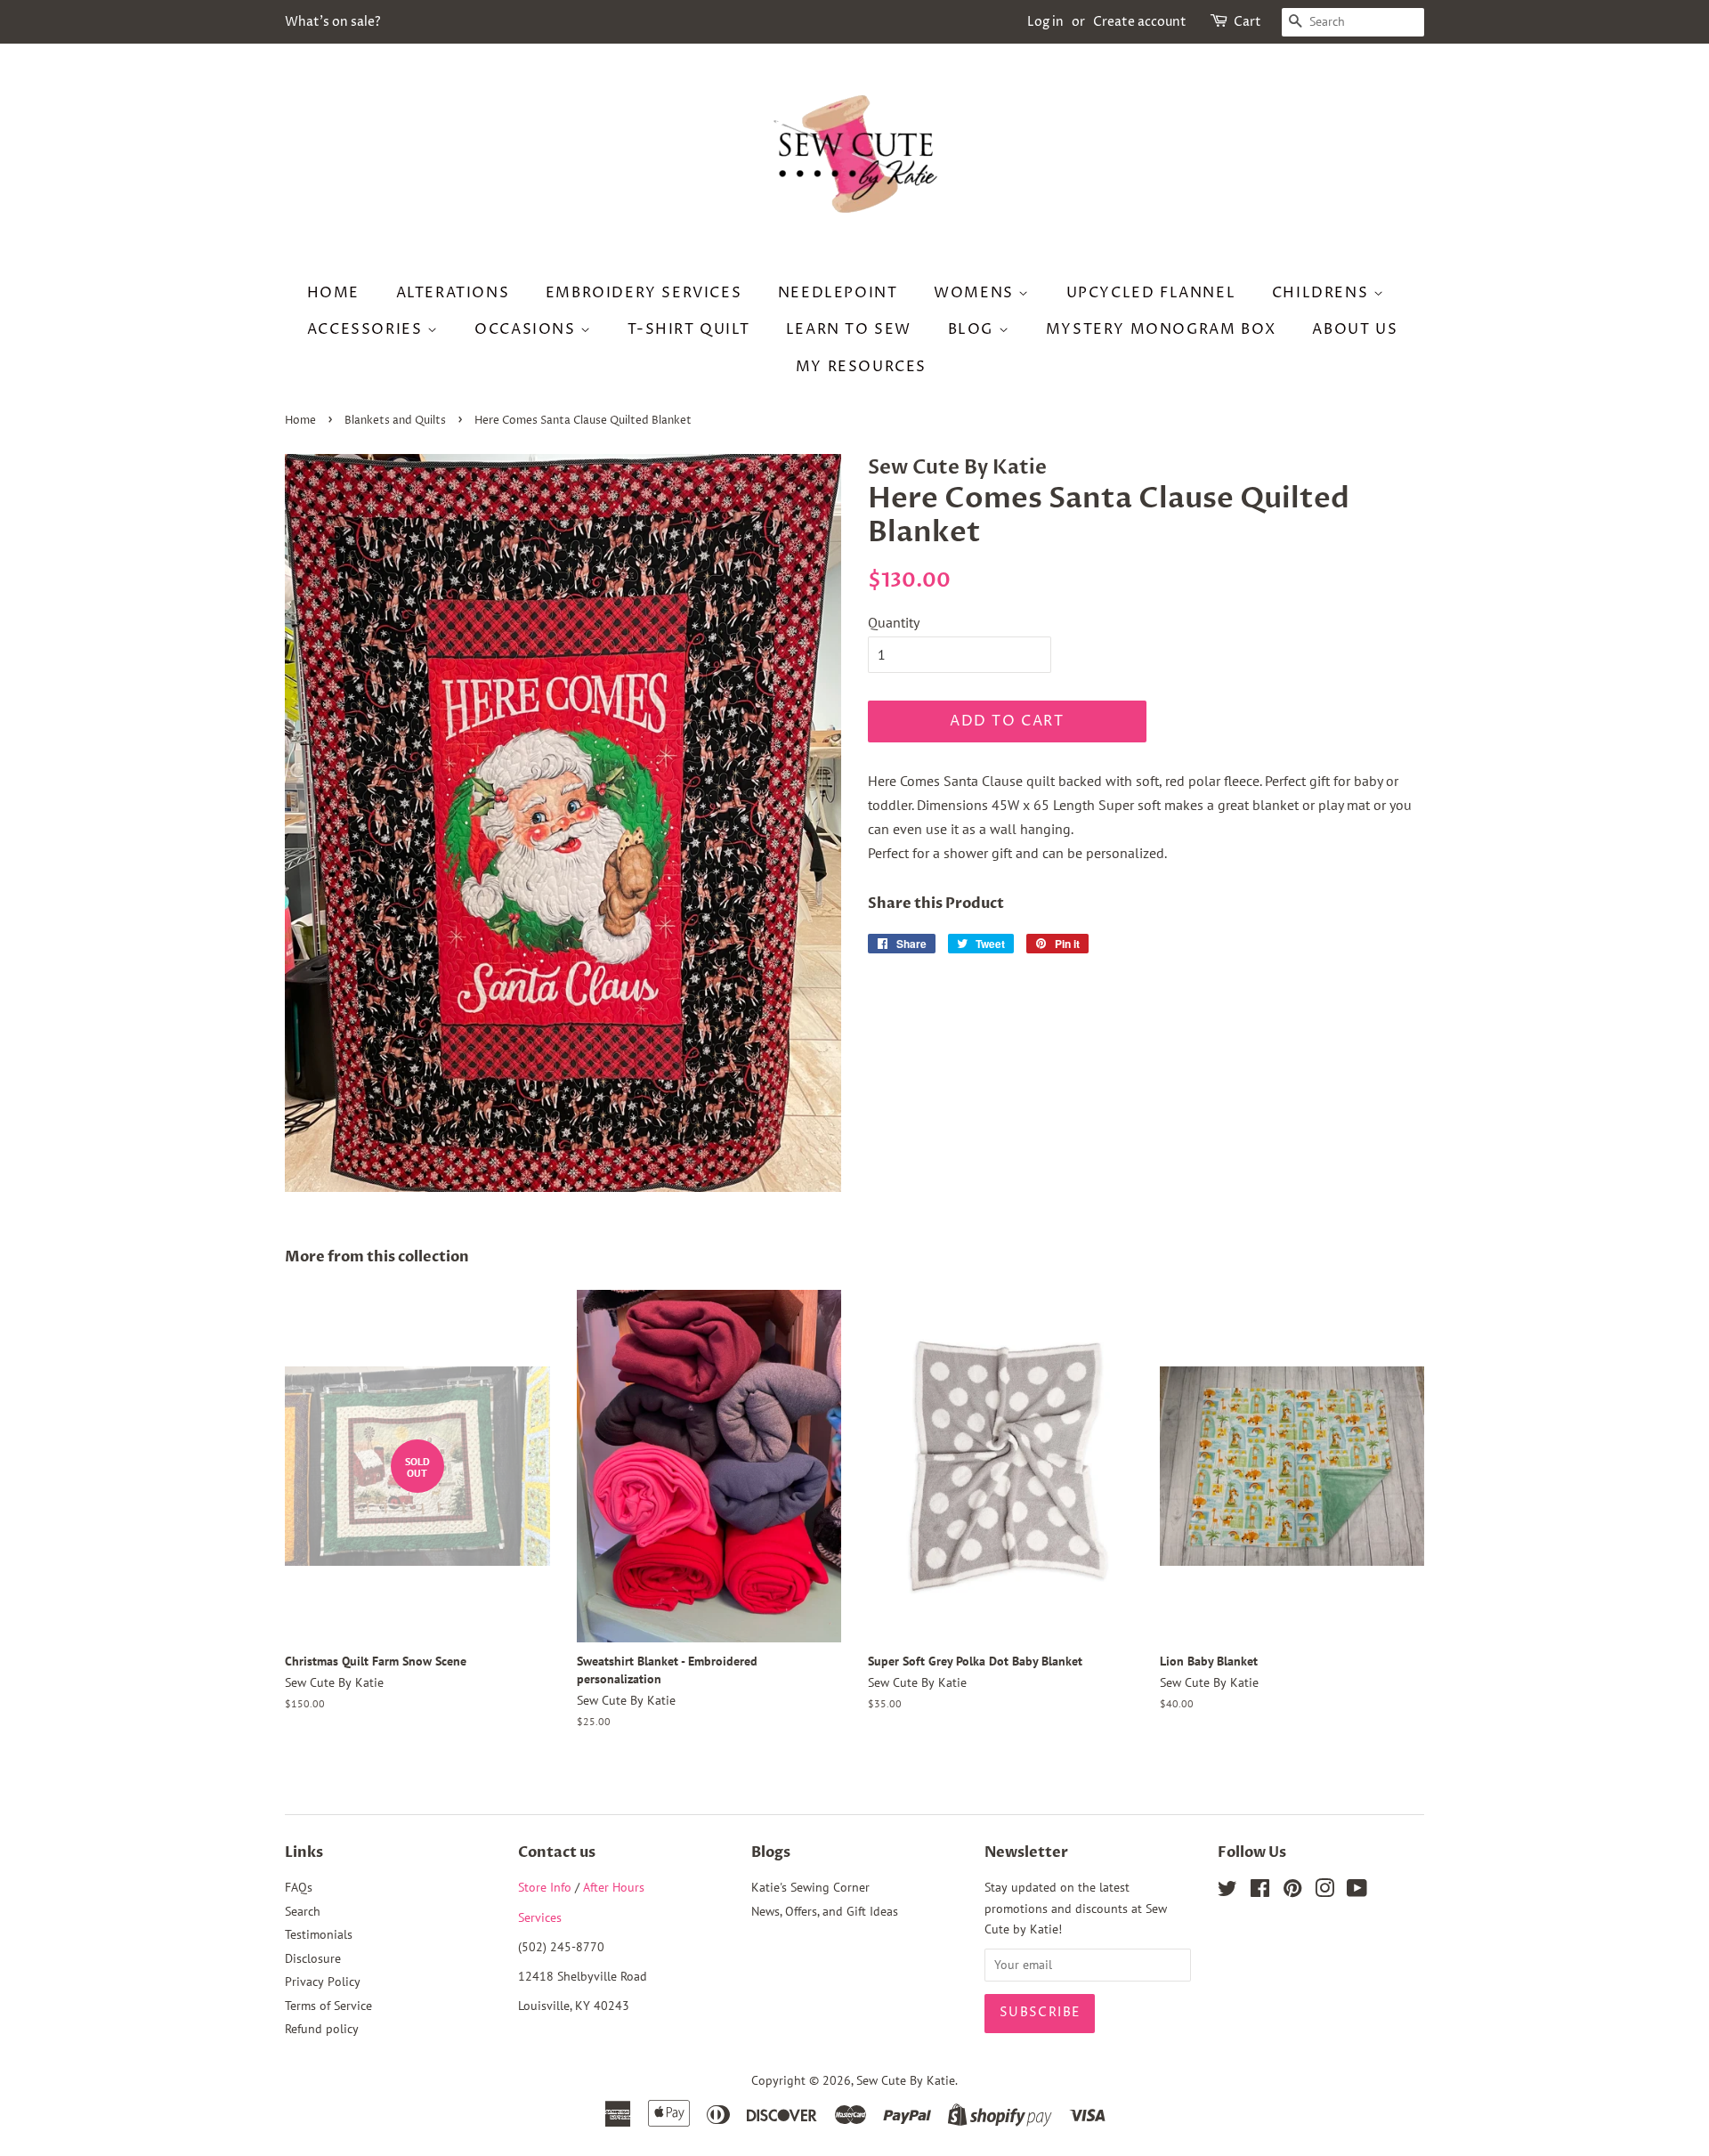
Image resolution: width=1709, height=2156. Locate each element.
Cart (1247, 22)
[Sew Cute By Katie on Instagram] (1324, 1892)
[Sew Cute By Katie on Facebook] (1260, 1892)
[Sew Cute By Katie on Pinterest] (1292, 1892)
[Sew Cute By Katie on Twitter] (1227, 1892)
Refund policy (322, 2029)
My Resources (861, 367)
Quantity (894, 622)
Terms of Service (328, 2006)
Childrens (1323, 293)
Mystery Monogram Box (1161, 329)
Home (333, 293)
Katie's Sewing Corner (810, 1887)
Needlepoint (838, 293)
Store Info (545, 1887)
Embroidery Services (644, 293)
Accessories (367, 329)
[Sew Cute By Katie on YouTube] (1357, 1892)
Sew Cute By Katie (906, 2080)
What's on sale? (333, 22)
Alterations (453, 293)
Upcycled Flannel (1151, 293)
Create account (1140, 22)
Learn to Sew (849, 329)
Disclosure (313, 1958)
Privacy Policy (323, 1982)
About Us (1355, 329)
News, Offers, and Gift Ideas (825, 1911)
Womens (976, 293)
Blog (973, 329)
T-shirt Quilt (688, 329)
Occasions (527, 329)
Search (303, 1911)
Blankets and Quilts (395, 421)
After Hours (614, 1887)
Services (540, 1917)
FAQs (299, 1887)
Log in (1045, 22)
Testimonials (319, 1934)
